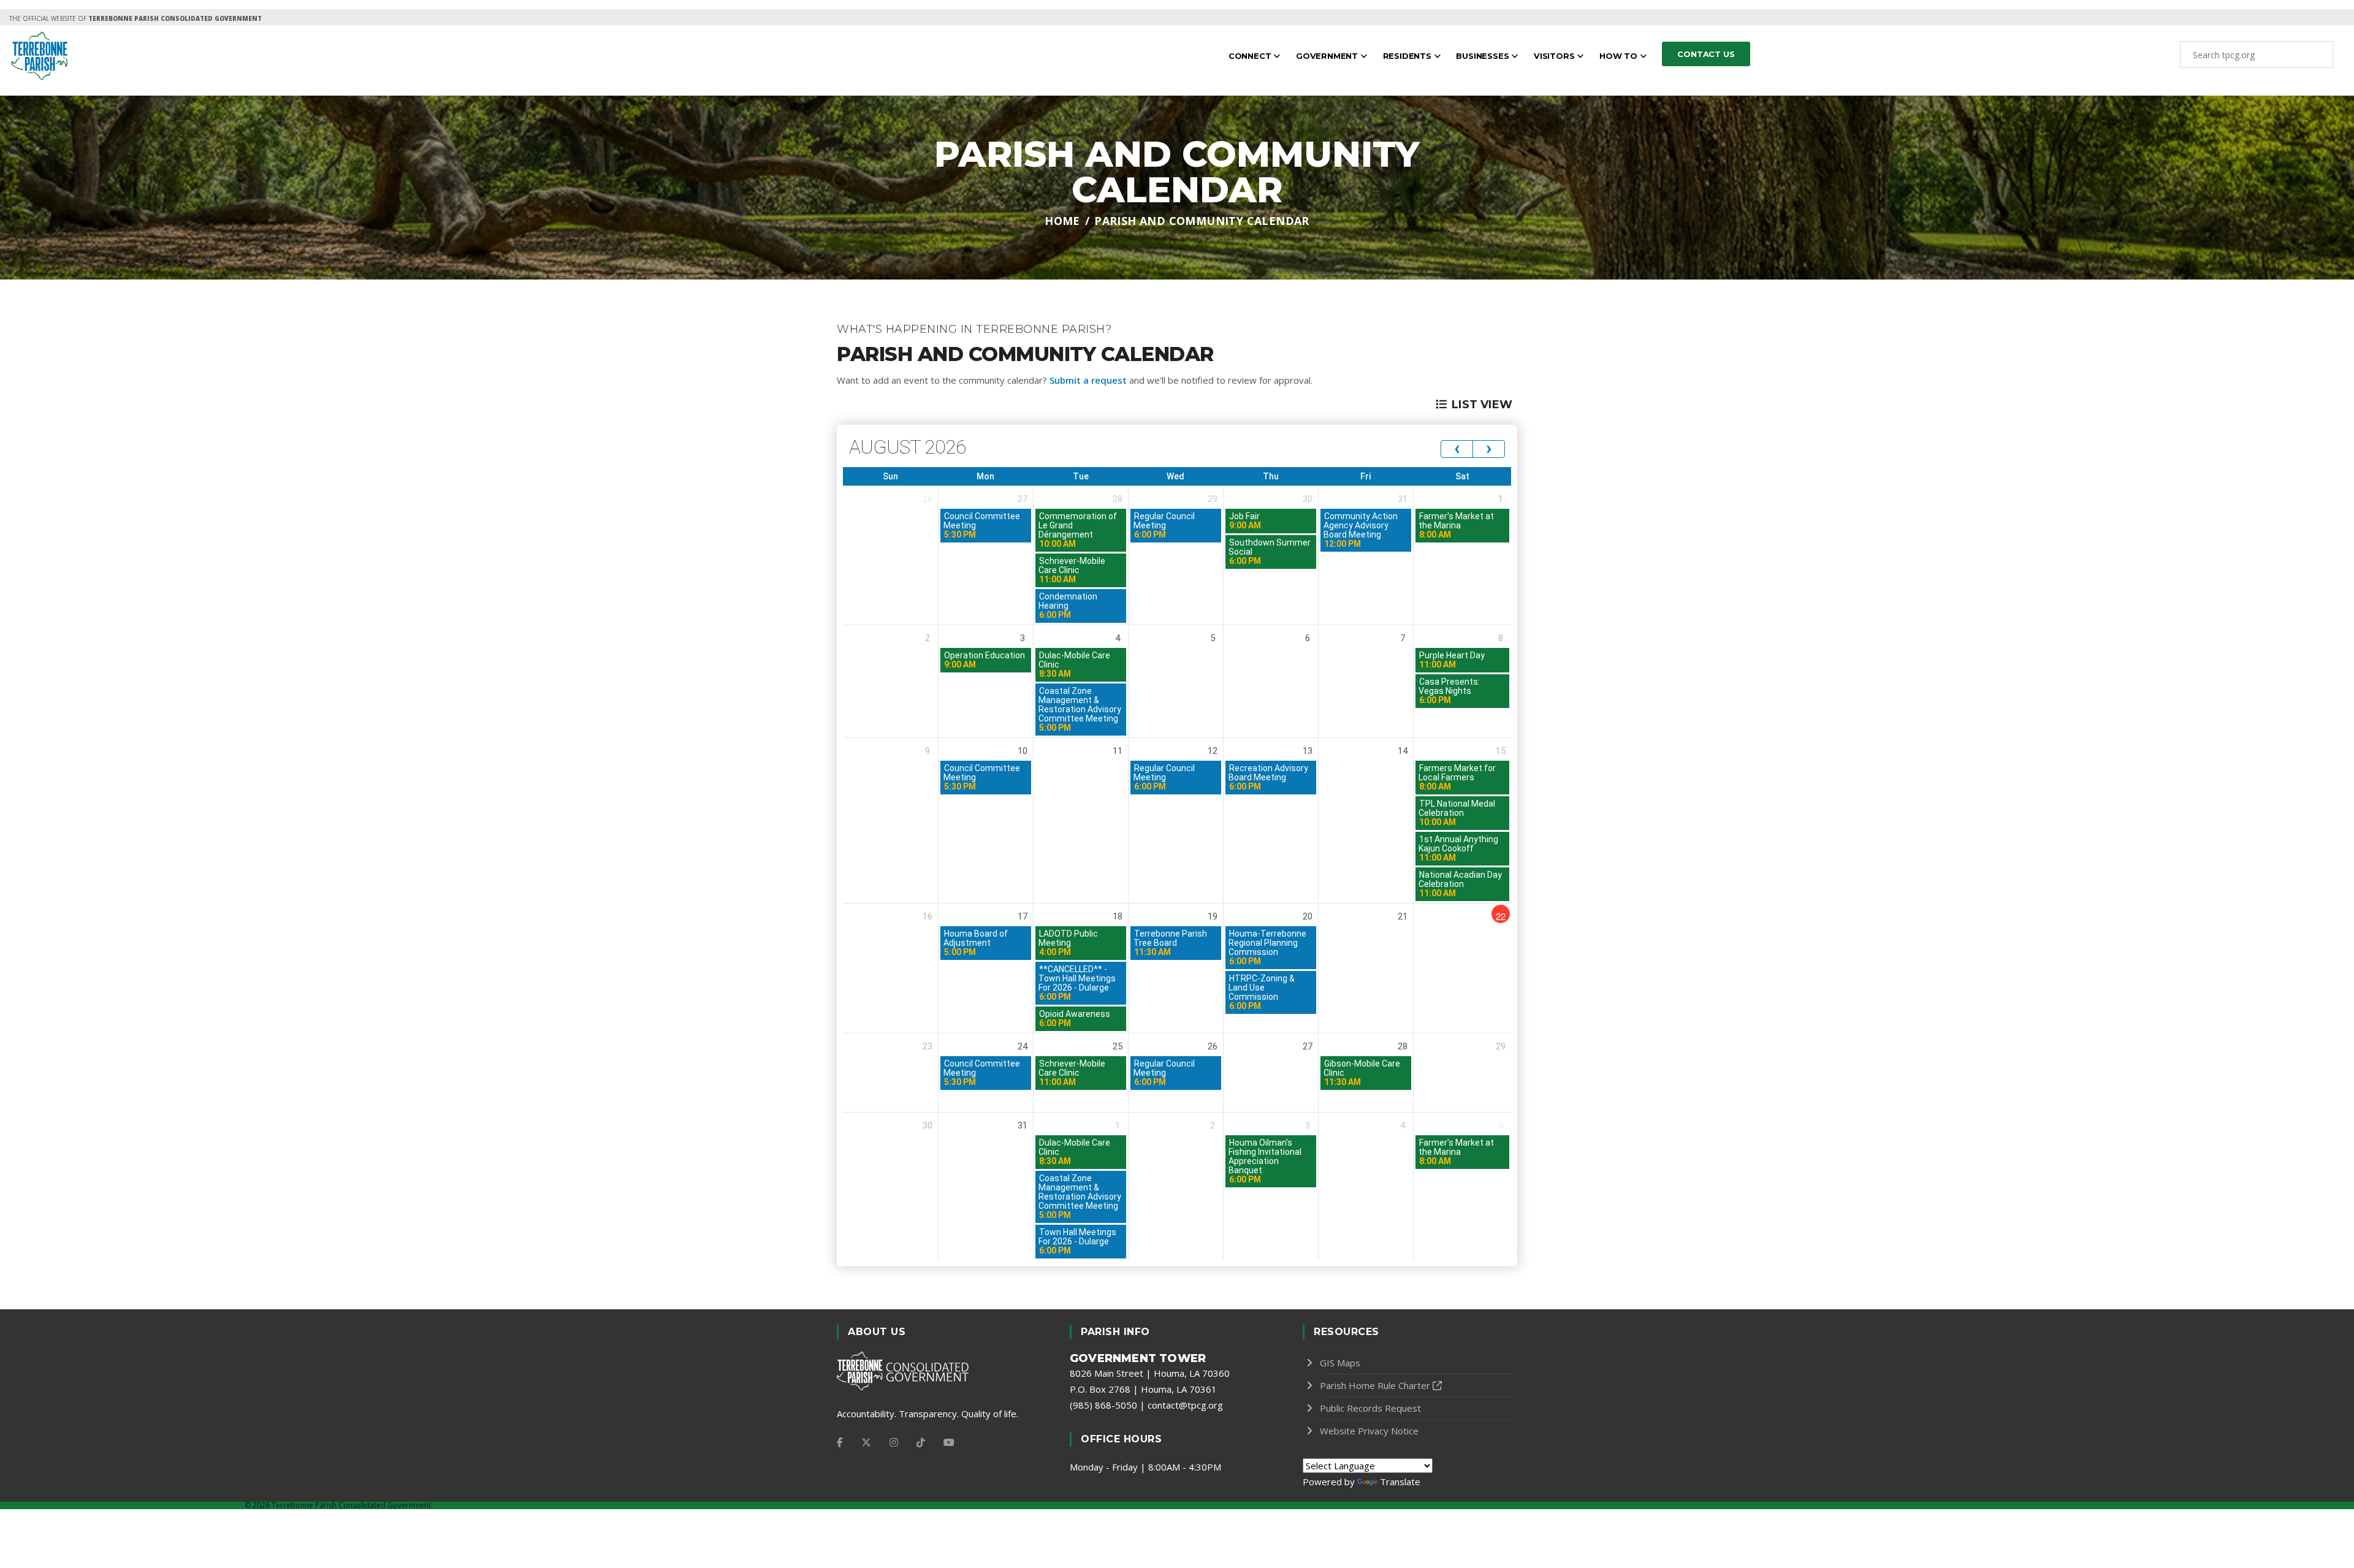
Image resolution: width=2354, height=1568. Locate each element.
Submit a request (1088, 380)
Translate (1400, 1482)
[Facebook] (840, 1442)
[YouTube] (949, 1442)
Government (1328, 56)
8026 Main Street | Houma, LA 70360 (1150, 1373)
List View (1482, 405)
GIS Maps (1340, 1363)
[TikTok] (921, 1442)
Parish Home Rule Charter (1375, 1385)
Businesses (1484, 56)
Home (1062, 221)
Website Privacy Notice (1369, 1431)
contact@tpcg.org (1185, 1405)
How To (1620, 56)
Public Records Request (1370, 1408)
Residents (1408, 56)
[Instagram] (894, 1442)
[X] (866, 1442)
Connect (1251, 56)
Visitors (1555, 56)
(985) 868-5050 (1103, 1405)
